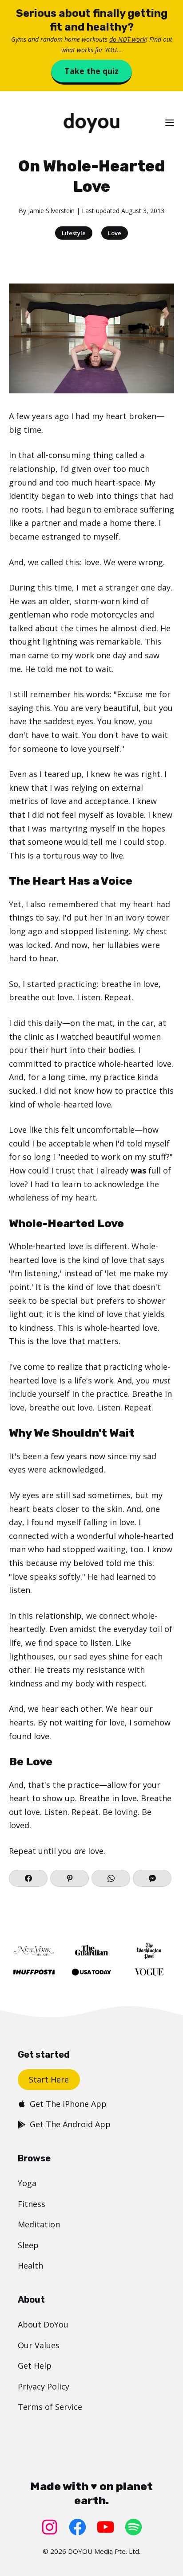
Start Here (49, 2079)
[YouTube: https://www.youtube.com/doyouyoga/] (105, 2527)
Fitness (32, 2204)
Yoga (27, 2183)
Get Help (35, 2366)
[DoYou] (91, 123)
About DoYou (43, 2324)
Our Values (39, 2345)
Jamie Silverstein (51, 211)
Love (115, 233)
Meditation (39, 2224)
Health (30, 2265)
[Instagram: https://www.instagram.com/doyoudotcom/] (50, 2527)
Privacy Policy (44, 2386)
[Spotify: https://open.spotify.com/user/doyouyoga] (133, 2527)
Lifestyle (74, 233)
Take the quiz (91, 71)
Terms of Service (50, 2407)
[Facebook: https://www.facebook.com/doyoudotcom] (78, 2527)
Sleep (28, 2245)
